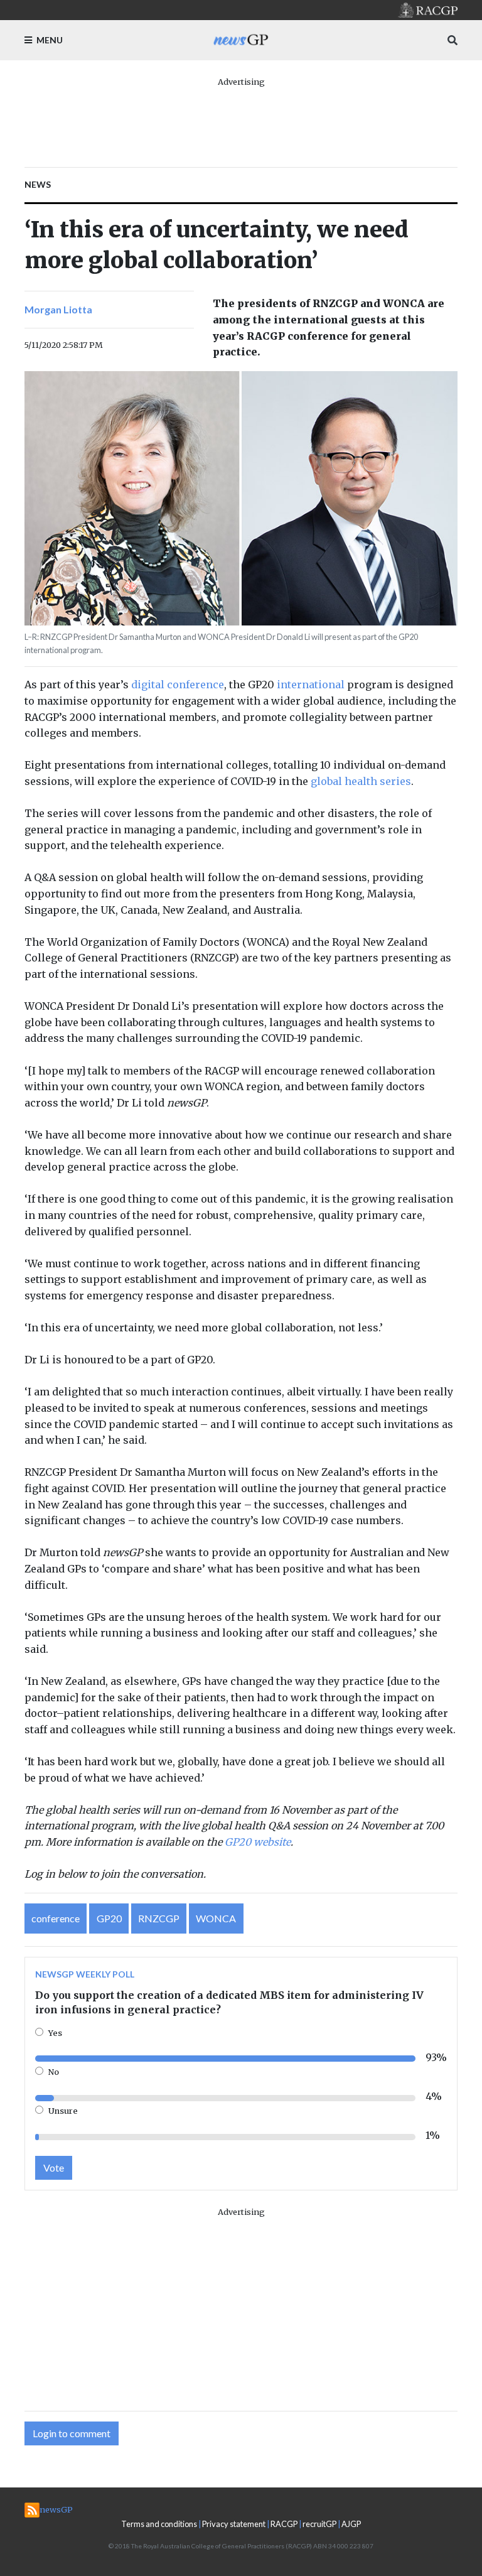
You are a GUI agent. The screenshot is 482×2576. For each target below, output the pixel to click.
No (54, 2072)
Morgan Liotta (58, 309)
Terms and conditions (159, 2524)
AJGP (351, 2524)
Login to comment (72, 2433)
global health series (361, 781)
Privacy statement (234, 2524)
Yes (55, 2033)
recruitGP (319, 2524)
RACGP (284, 2524)
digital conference (178, 685)
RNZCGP (159, 1918)
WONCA (216, 1918)
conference (56, 1918)
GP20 (109, 1918)
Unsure (63, 2111)
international (311, 685)
